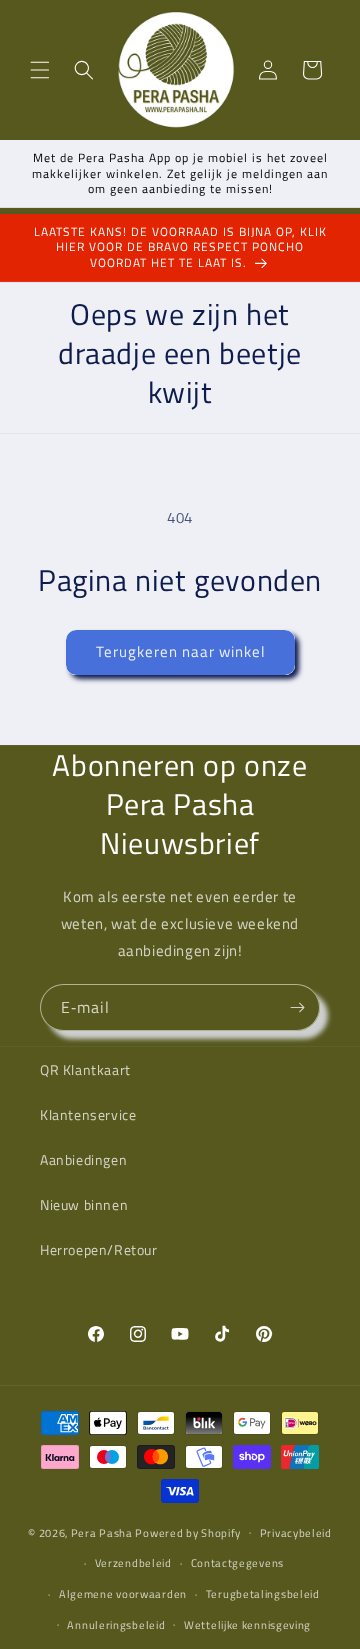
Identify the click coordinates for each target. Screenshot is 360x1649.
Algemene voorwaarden (123, 1594)
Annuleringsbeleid (116, 1625)
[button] (40, 70)
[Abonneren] (297, 1007)
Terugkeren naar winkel (180, 651)
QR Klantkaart (85, 1069)
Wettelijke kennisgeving (247, 1625)
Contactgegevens (238, 1563)
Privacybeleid (296, 1533)
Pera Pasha (102, 1532)
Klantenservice (88, 1114)
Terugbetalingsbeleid (263, 1594)
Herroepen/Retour (99, 1249)
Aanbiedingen (83, 1159)
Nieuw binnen (84, 1204)
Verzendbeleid (133, 1563)
